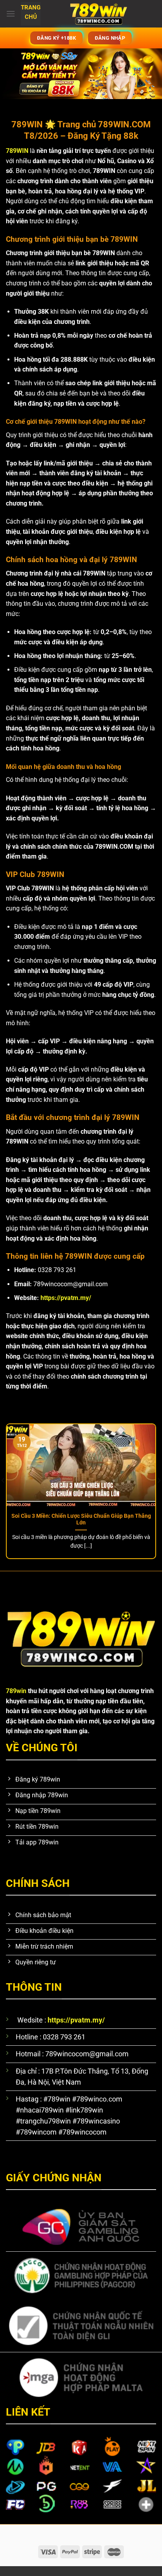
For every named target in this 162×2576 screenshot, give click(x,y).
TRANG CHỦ (31, 13)
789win (16, 1691)
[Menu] (11, 14)
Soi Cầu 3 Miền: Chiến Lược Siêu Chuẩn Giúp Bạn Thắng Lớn (81, 1519)
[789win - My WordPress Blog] (98, 14)
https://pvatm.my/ (66, 1298)
